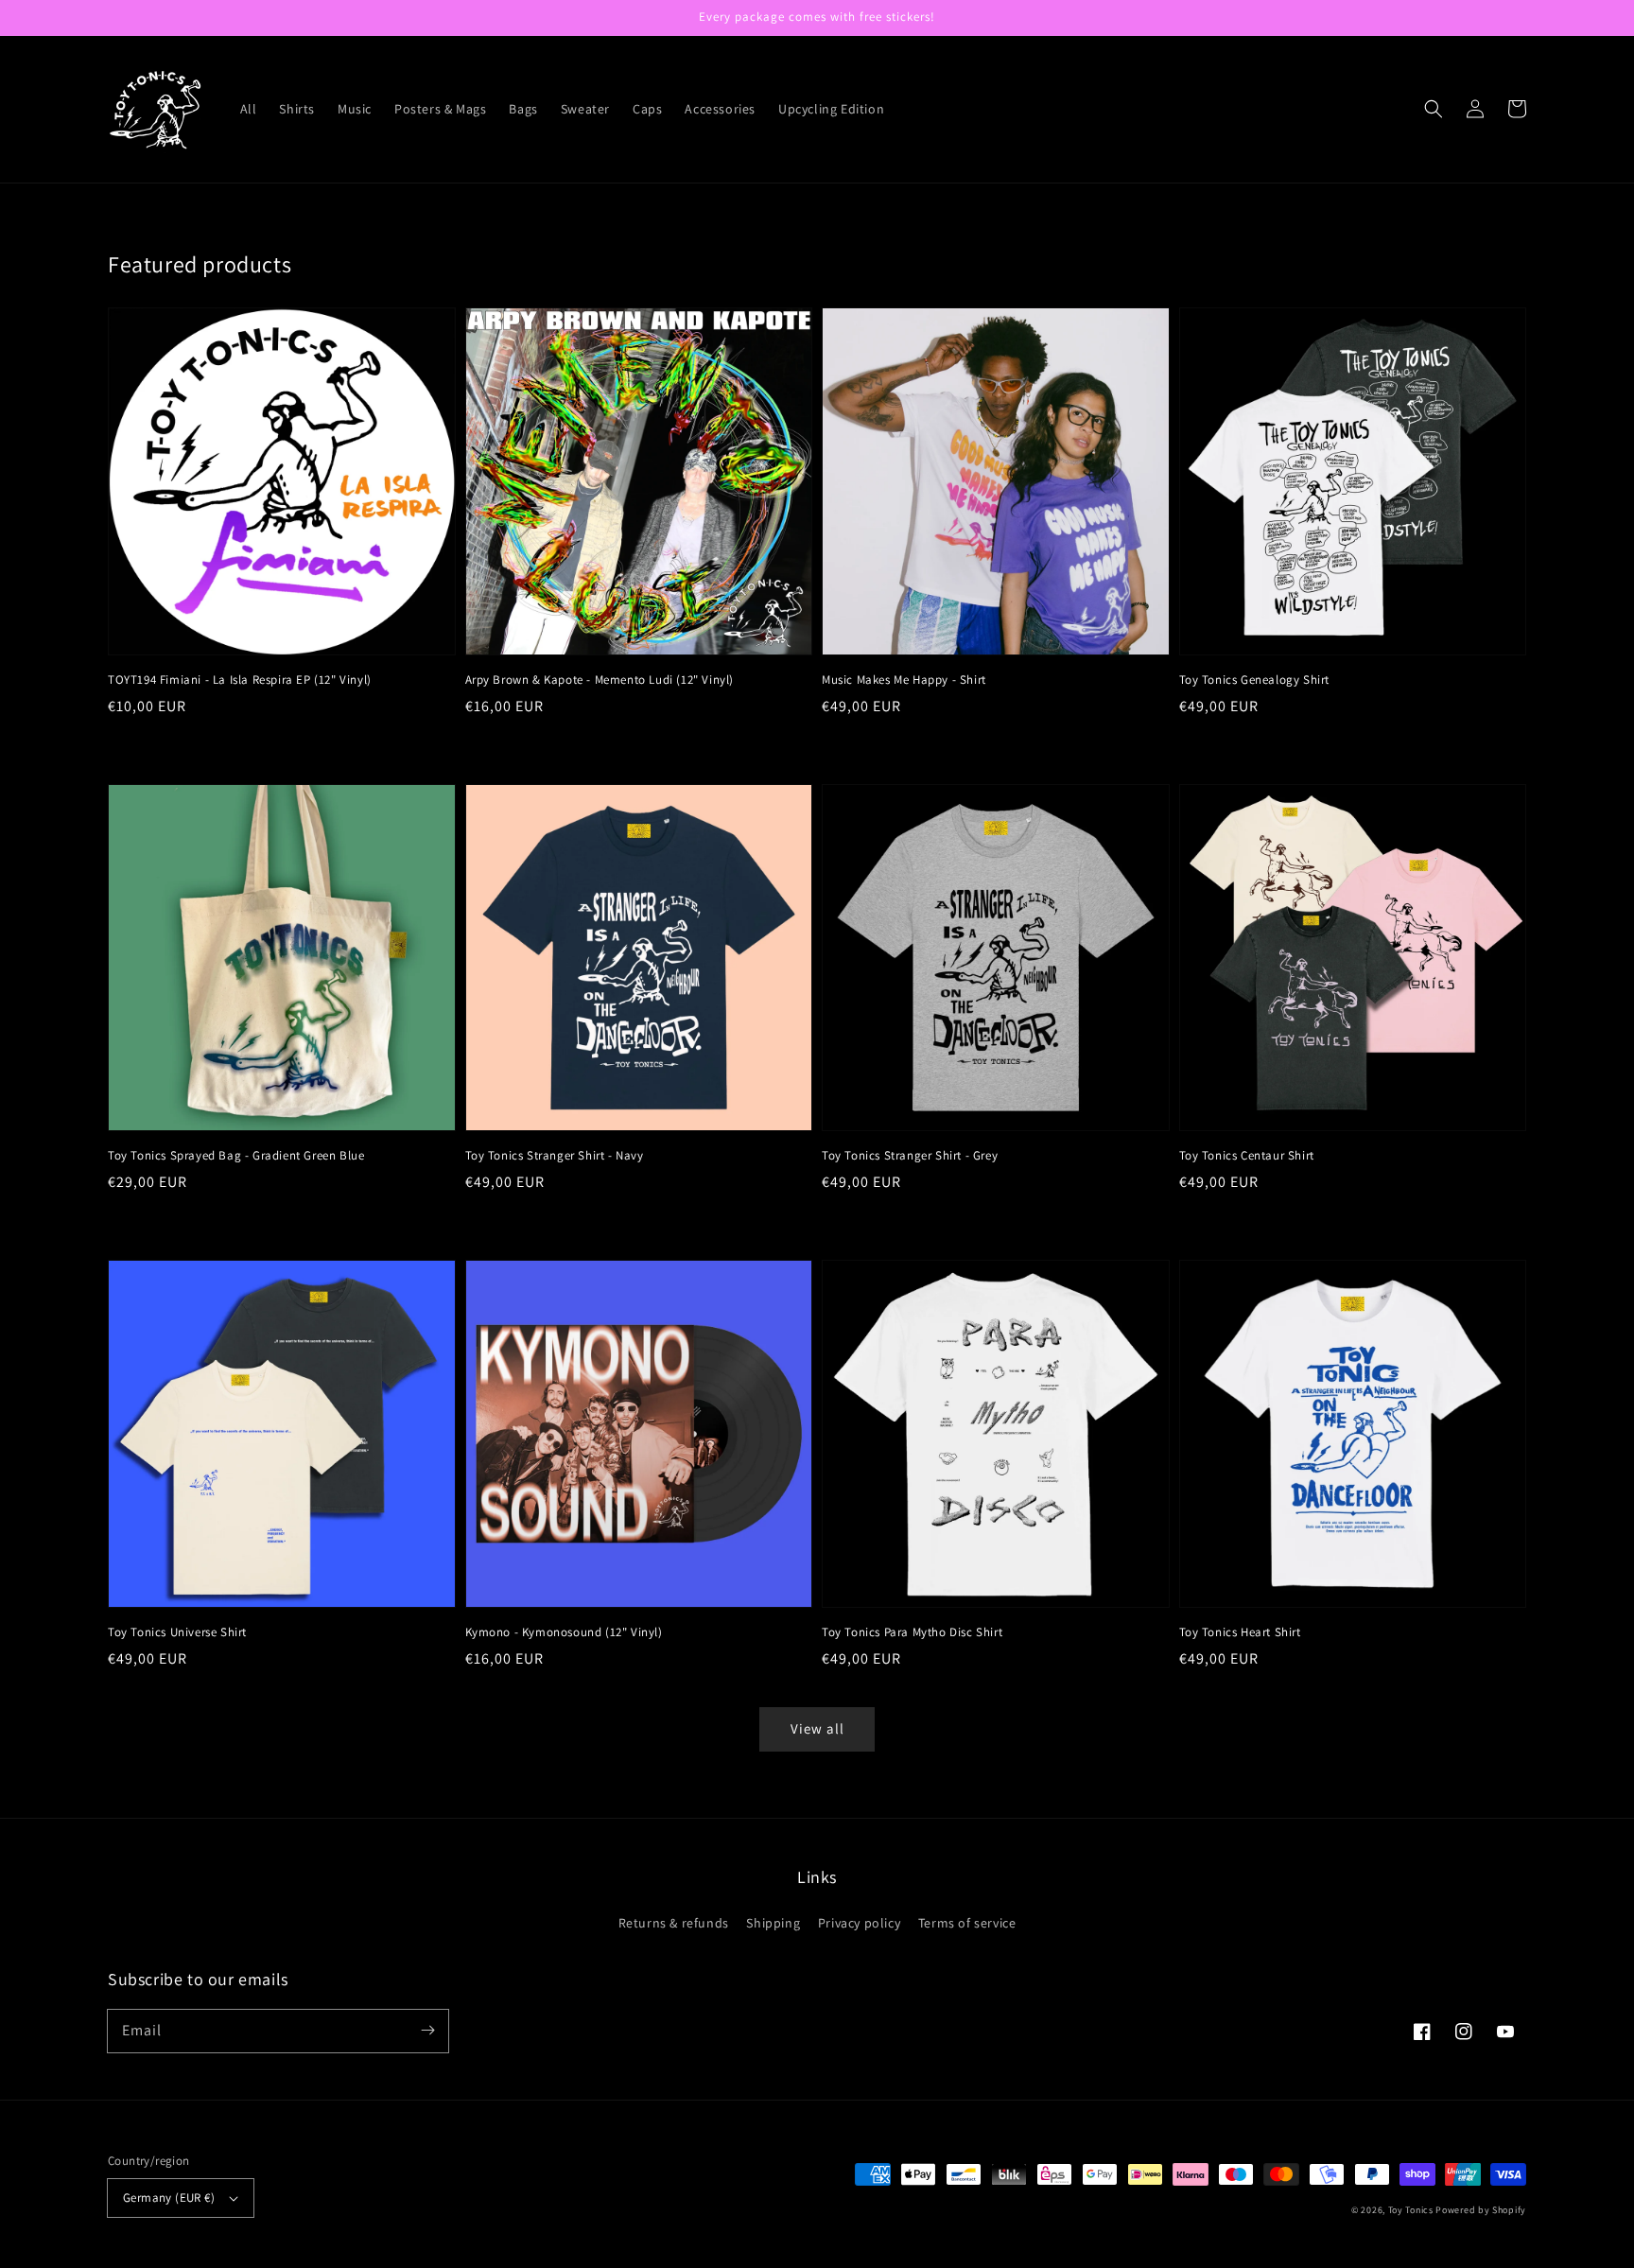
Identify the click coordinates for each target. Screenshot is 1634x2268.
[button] (1434, 109)
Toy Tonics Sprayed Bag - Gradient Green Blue (236, 1155)
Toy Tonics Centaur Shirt (1247, 1155)
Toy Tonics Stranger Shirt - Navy (555, 1155)
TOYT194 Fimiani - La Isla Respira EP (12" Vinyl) (240, 680)
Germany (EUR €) (169, 2198)
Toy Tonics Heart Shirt (1240, 1632)
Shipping (773, 1923)
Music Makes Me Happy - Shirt (904, 680)
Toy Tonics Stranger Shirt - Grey (910, 1155)
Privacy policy (859, 1923)
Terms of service (967, 1923)
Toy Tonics (1411, 2210)
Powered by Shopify (1481, 2210)
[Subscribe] (427, 2031)
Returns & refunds (674, 1923)
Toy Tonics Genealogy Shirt (1255, 680)
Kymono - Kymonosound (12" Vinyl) (564, 1632)
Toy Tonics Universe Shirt (177, 1632)
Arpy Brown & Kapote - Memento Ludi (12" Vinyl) (600, 680)
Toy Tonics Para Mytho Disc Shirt (912, 1632)
